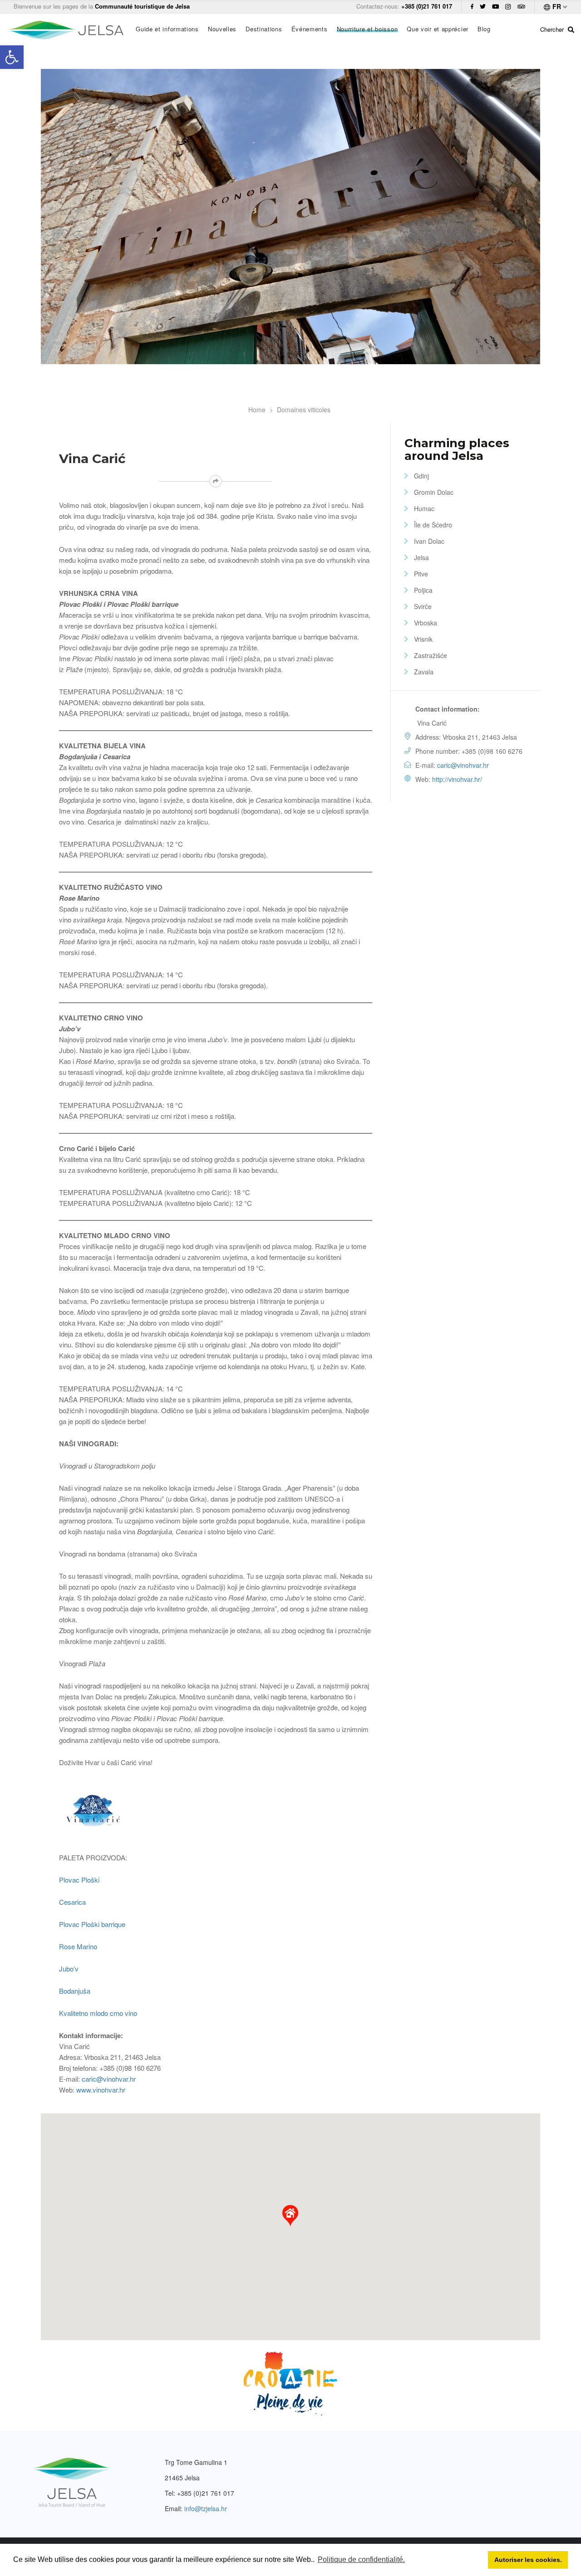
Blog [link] (484, 29)
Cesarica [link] (72, 1902)
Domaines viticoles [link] (304, 410)
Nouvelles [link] (222, 29)
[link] (12, 57)
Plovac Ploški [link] (79, 1880)
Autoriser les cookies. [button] (528, 2560)
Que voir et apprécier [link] (438, 29)
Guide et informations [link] (167, 29)
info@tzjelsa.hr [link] (206, 2508)
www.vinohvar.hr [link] (101, 2090)
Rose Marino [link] (78, 1946)
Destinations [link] (264, 29)
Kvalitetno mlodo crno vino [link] (98, 2013)
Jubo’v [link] (69, 1969)
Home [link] (257, 410)
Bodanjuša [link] (75, 1991)
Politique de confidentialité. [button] (361, 2559)
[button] (290, 2216)
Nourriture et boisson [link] (367, 29)
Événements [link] (310, 29)
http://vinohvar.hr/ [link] (457, 779)
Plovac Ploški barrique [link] (92, 1924)
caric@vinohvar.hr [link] (109, 2079)
